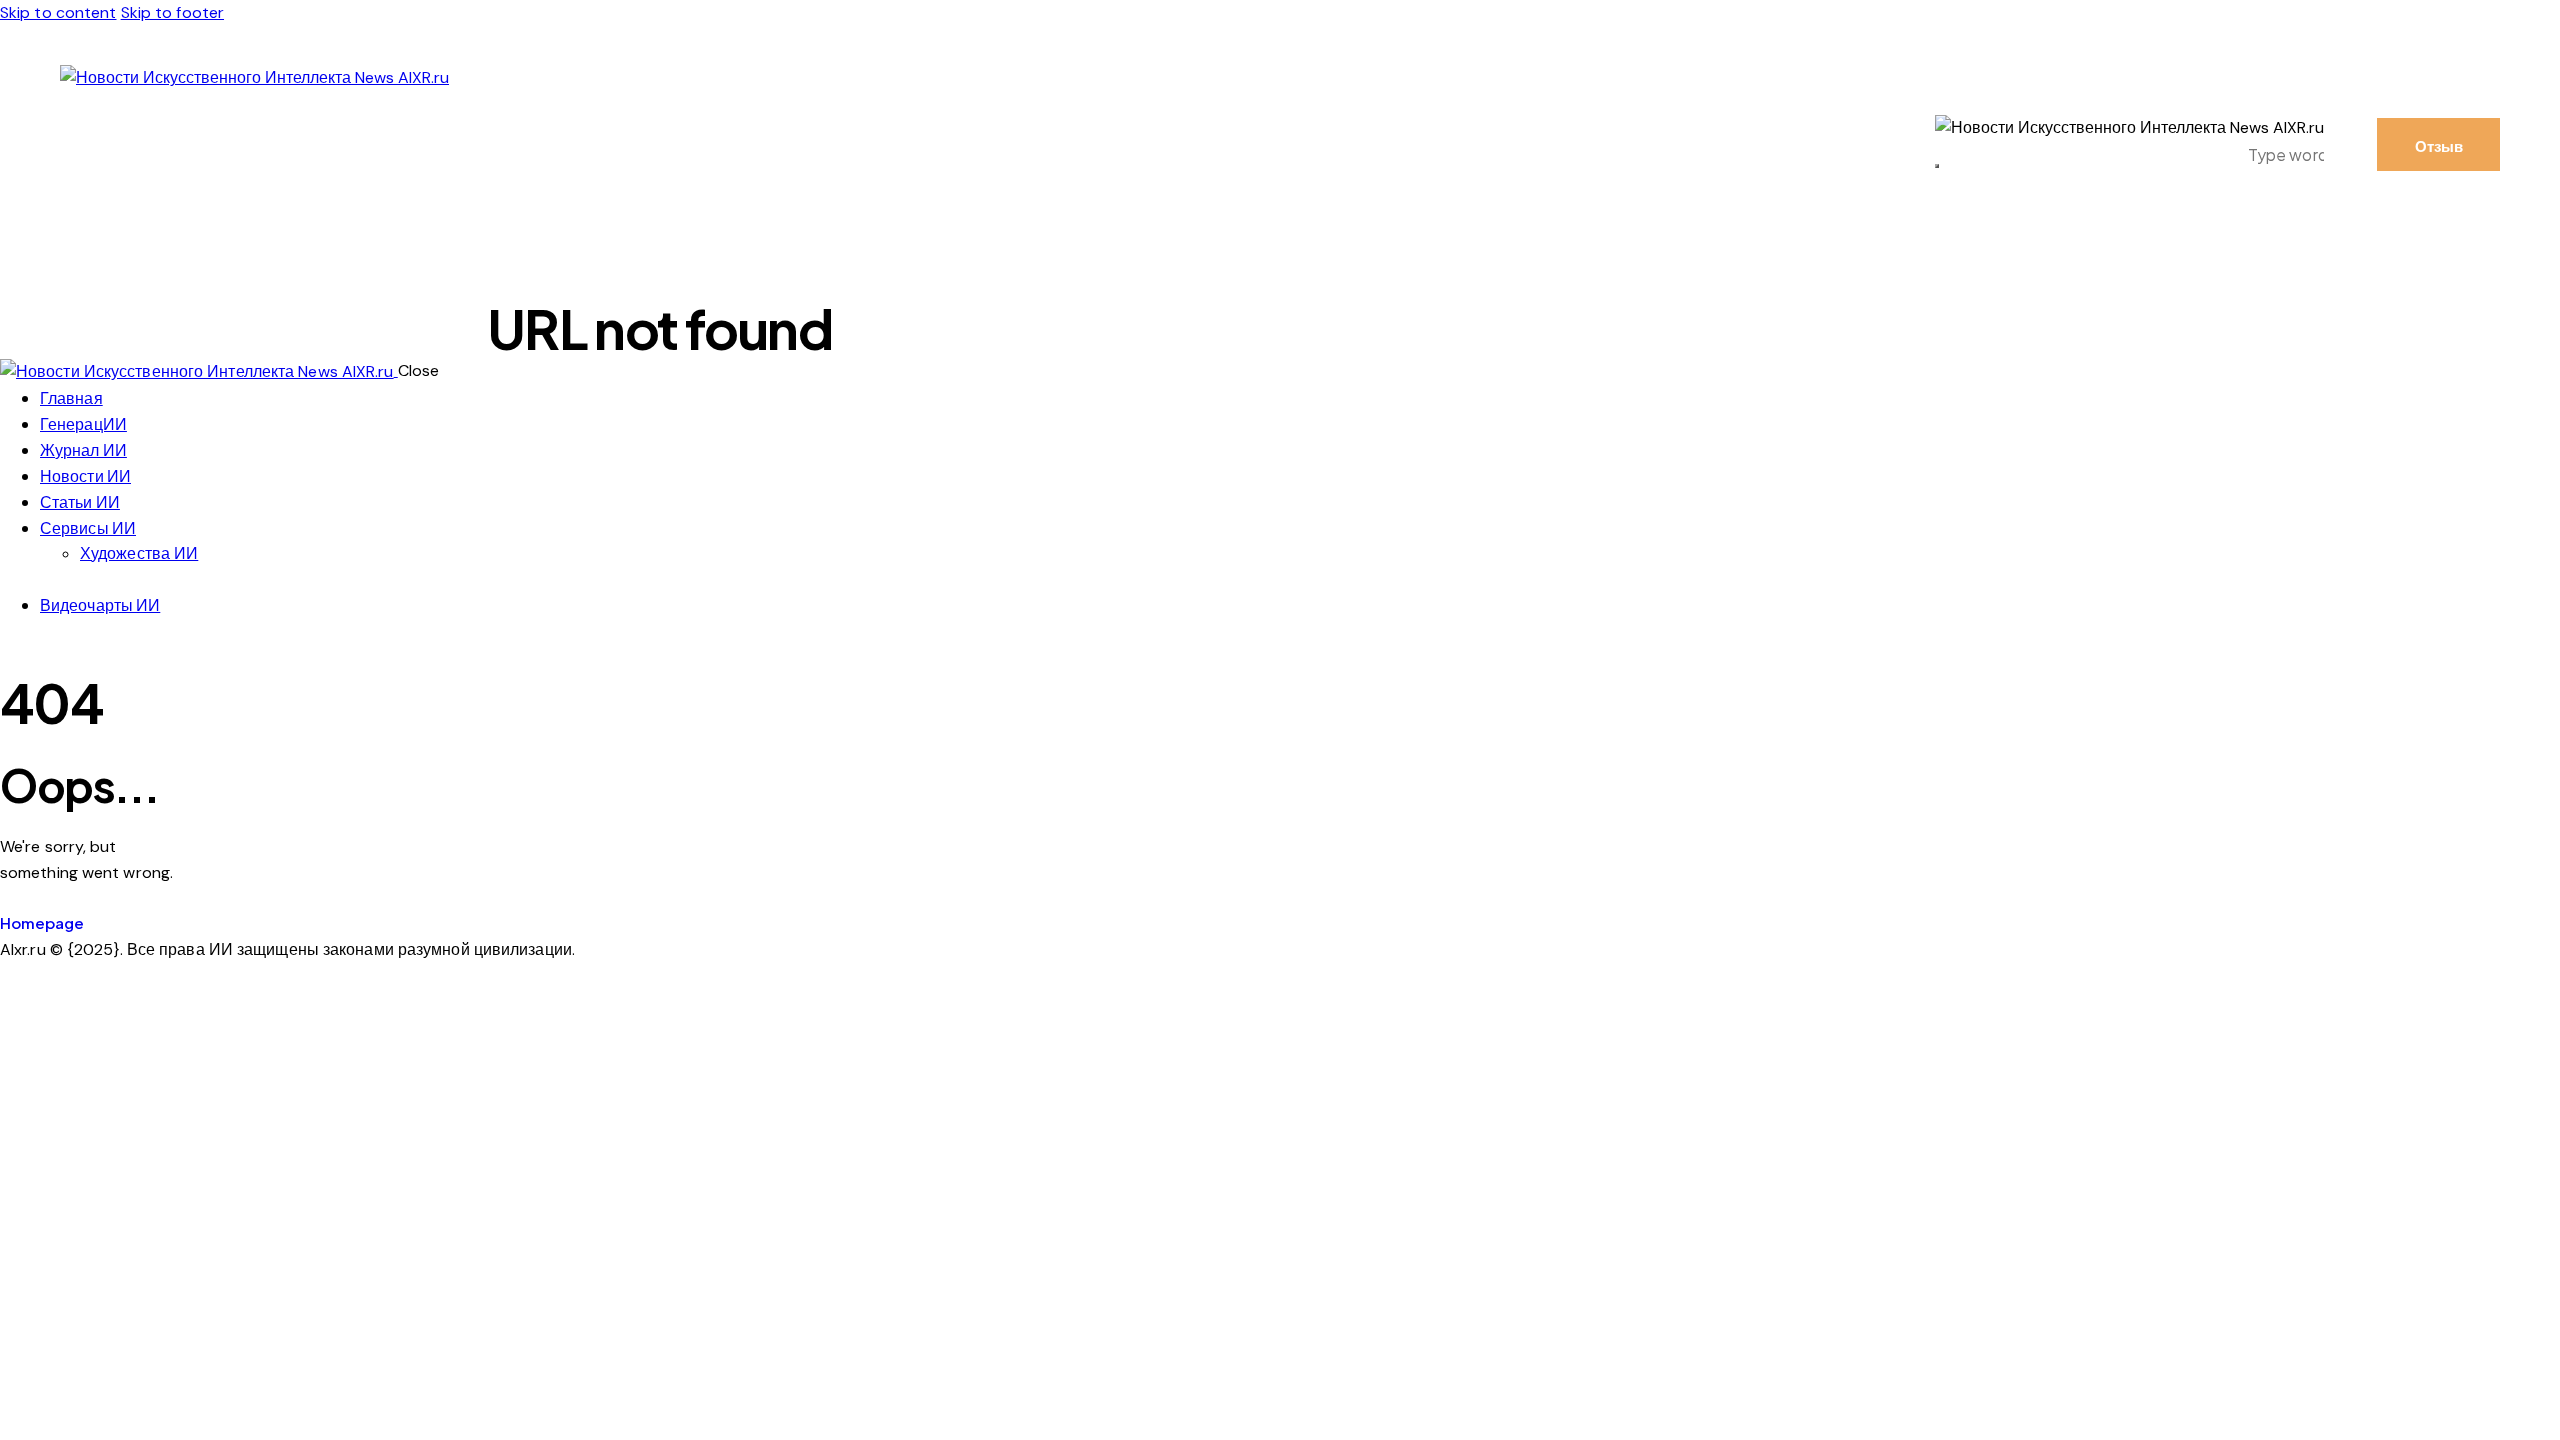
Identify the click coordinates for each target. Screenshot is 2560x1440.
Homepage (42, 922)
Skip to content (58, 12)
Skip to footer (172, 12)
